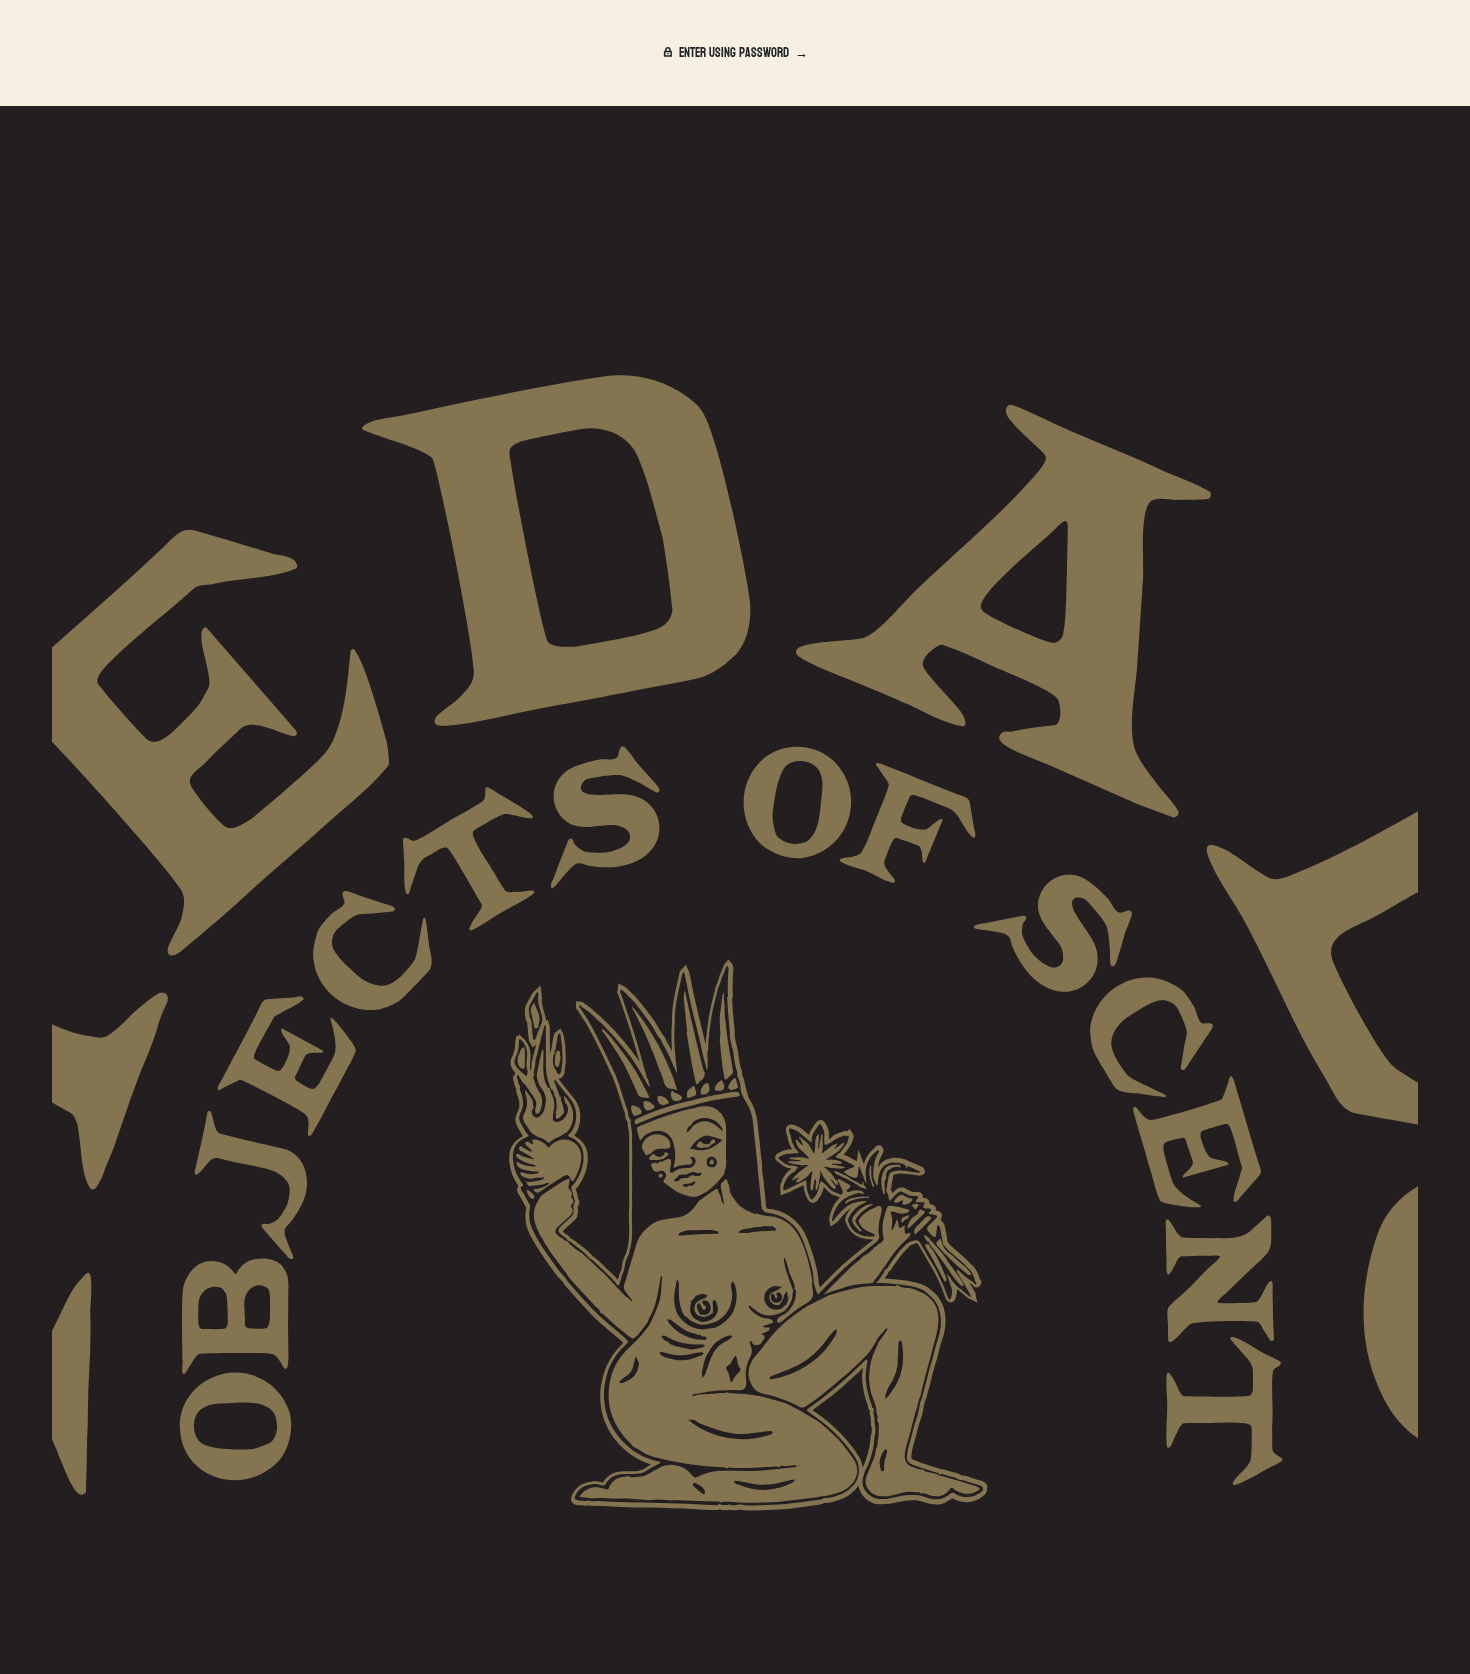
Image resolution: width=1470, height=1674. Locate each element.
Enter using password (734, 53)
